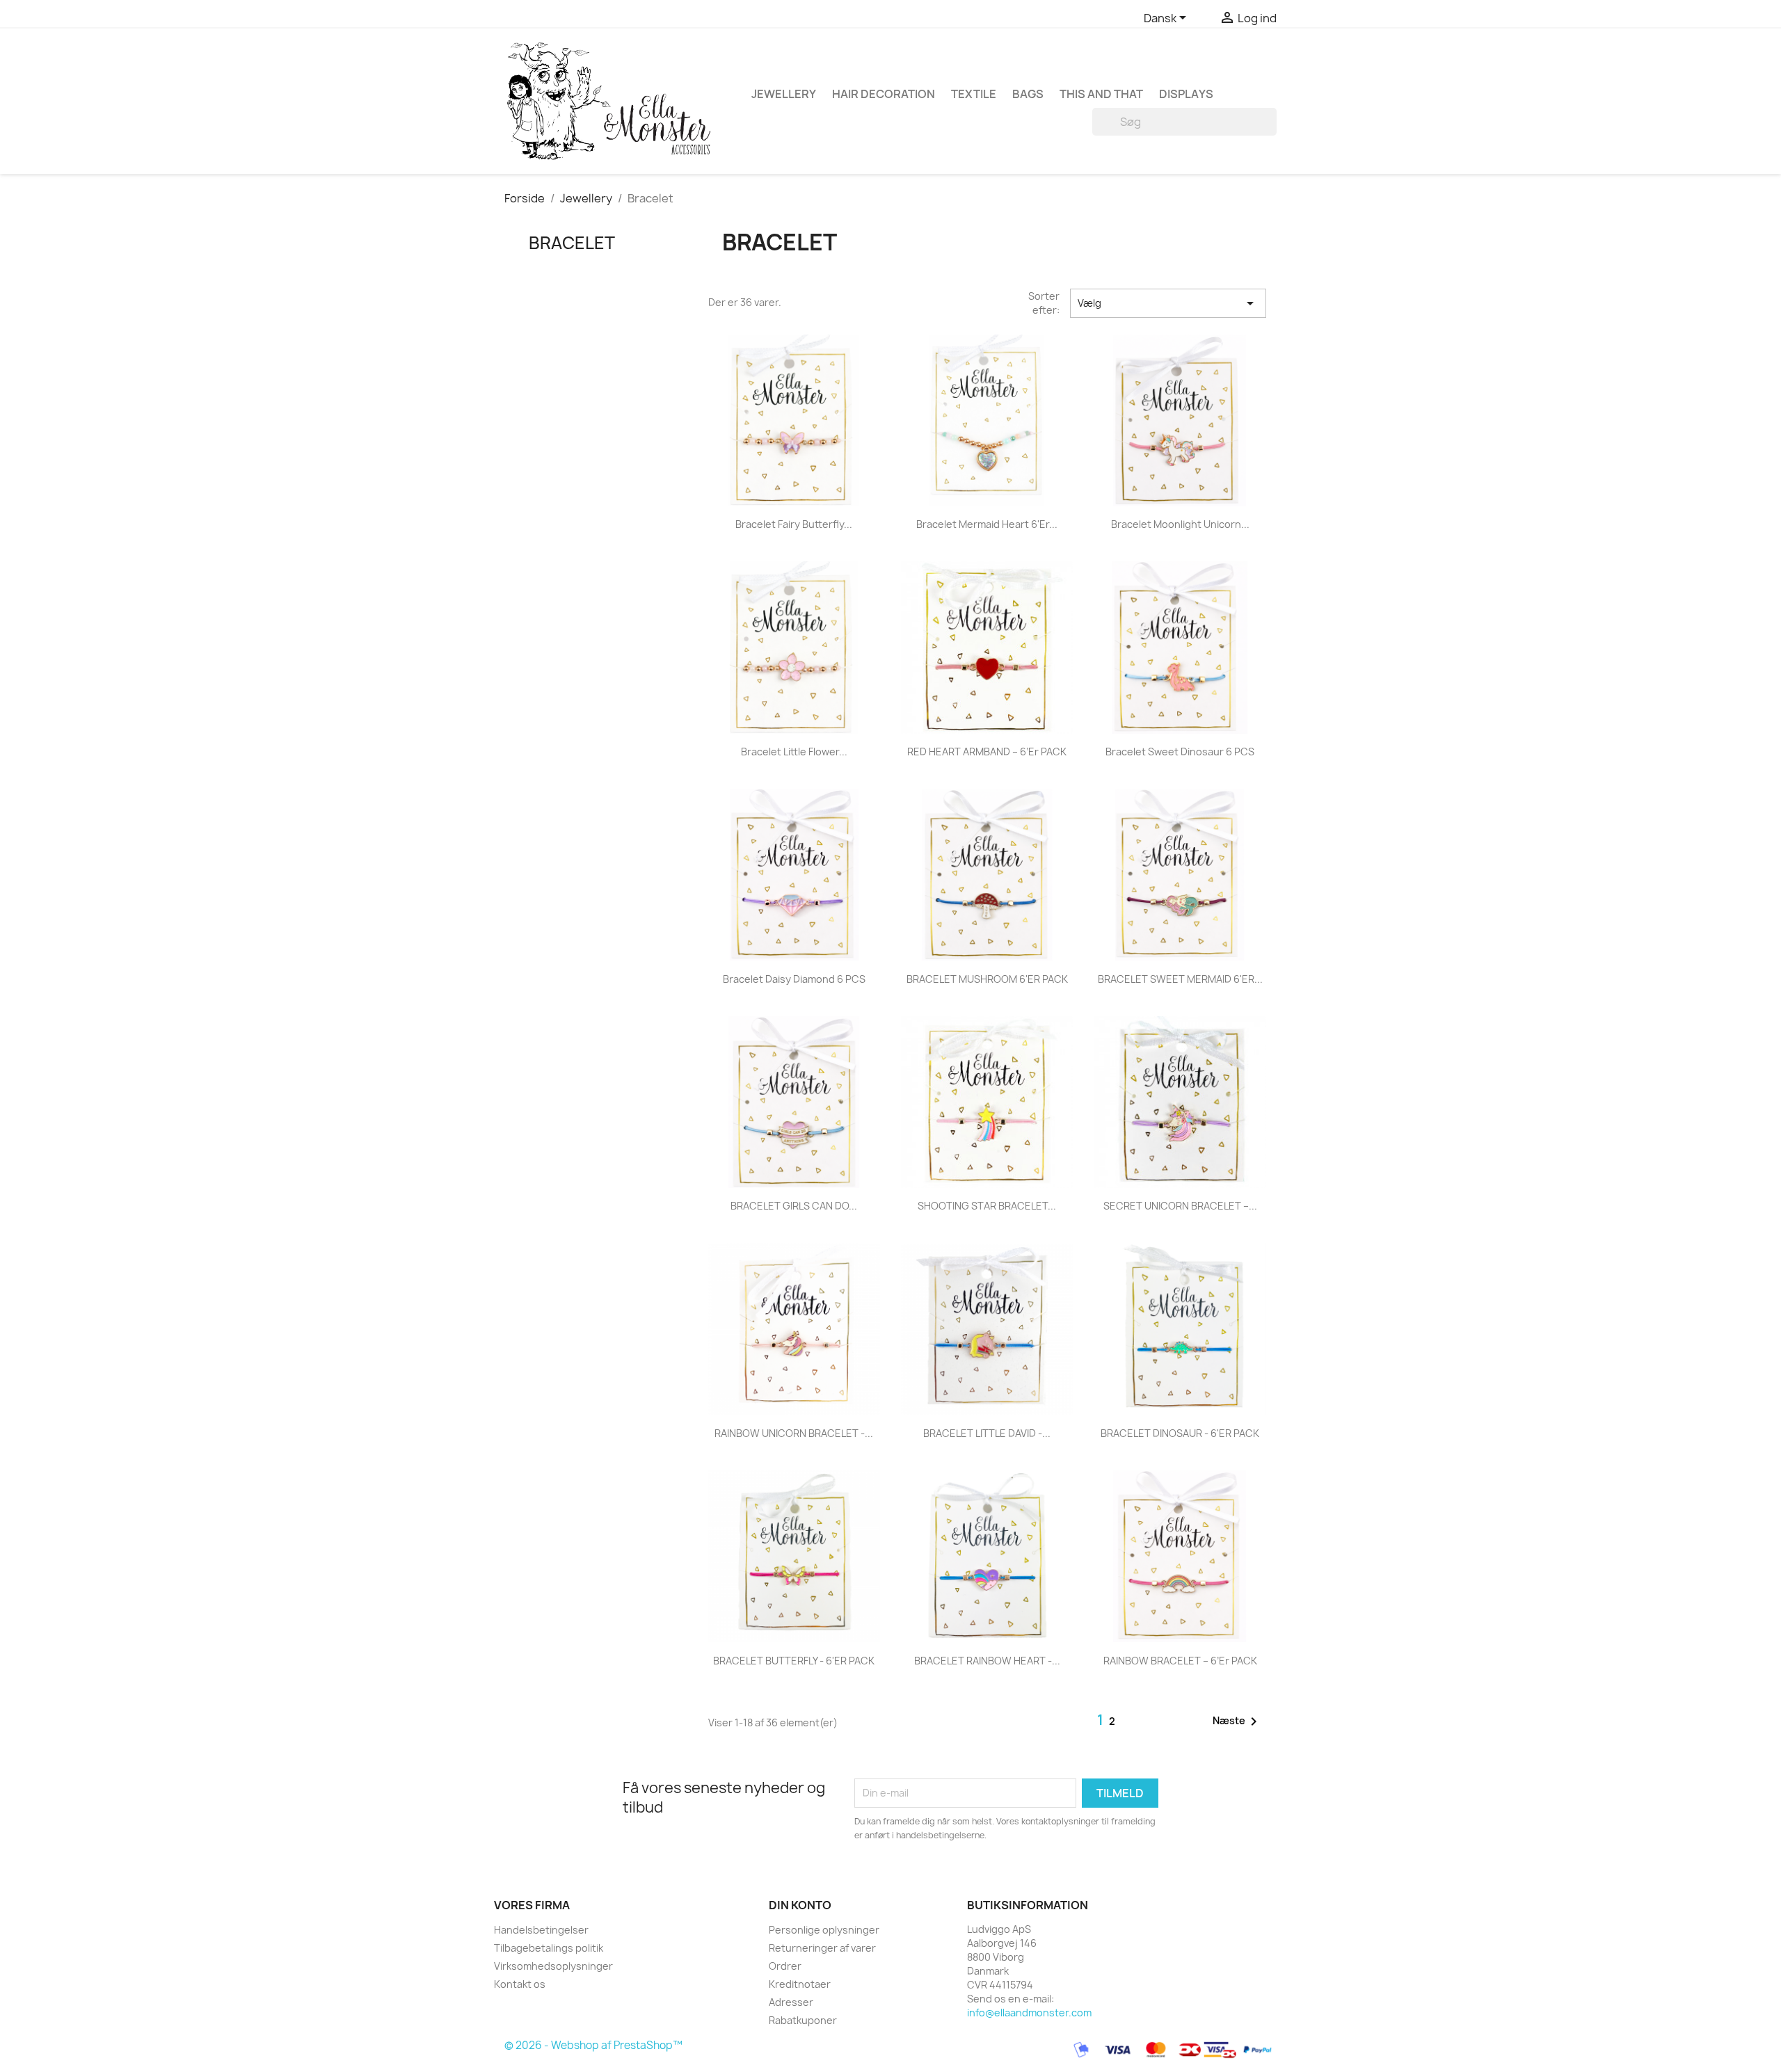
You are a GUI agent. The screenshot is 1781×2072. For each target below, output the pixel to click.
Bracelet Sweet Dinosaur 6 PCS (1180, 752)
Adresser (791, 2002)
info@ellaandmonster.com (1029, 2013)
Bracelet (572, 243)
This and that (1101, 94)
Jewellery (784, 94)
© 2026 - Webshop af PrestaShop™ (593, 2046)
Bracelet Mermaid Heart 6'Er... (987, 524)
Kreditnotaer (800, 1984)
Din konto (800, 1905)
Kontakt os (520, 1984)
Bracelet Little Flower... (794, 752)
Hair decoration (884, 94)
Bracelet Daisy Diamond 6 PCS (794, 979)
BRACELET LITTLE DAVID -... (987, 1433)
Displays (1186, 94)
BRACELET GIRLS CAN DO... (794, 1206)
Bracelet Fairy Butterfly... (794, 524)
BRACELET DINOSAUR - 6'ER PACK (1180, 1433)
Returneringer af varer (822, 1948)
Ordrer (785, 1966)
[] (1271, 131)
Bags (1028, 94)
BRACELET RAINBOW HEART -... (987, 1661)
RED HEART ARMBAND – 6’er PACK (987, 752)
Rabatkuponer (803, 2020)
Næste (1237, 1721)
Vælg (1168, 303)
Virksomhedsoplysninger (553, 1966)
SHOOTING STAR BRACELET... (987, 1206)
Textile (974, 94)
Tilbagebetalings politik (549, 1948)
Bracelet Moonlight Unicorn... (1180, 524)
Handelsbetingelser (541, 1930)
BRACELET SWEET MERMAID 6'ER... (1180, 979)
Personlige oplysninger (824, 1930)
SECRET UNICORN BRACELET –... (1180, 1206)
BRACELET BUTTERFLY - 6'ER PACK (794, 1661)
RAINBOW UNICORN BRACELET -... (794, 1433)
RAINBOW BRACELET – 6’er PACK (1180, 1661)
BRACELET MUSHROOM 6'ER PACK (987, 979)
